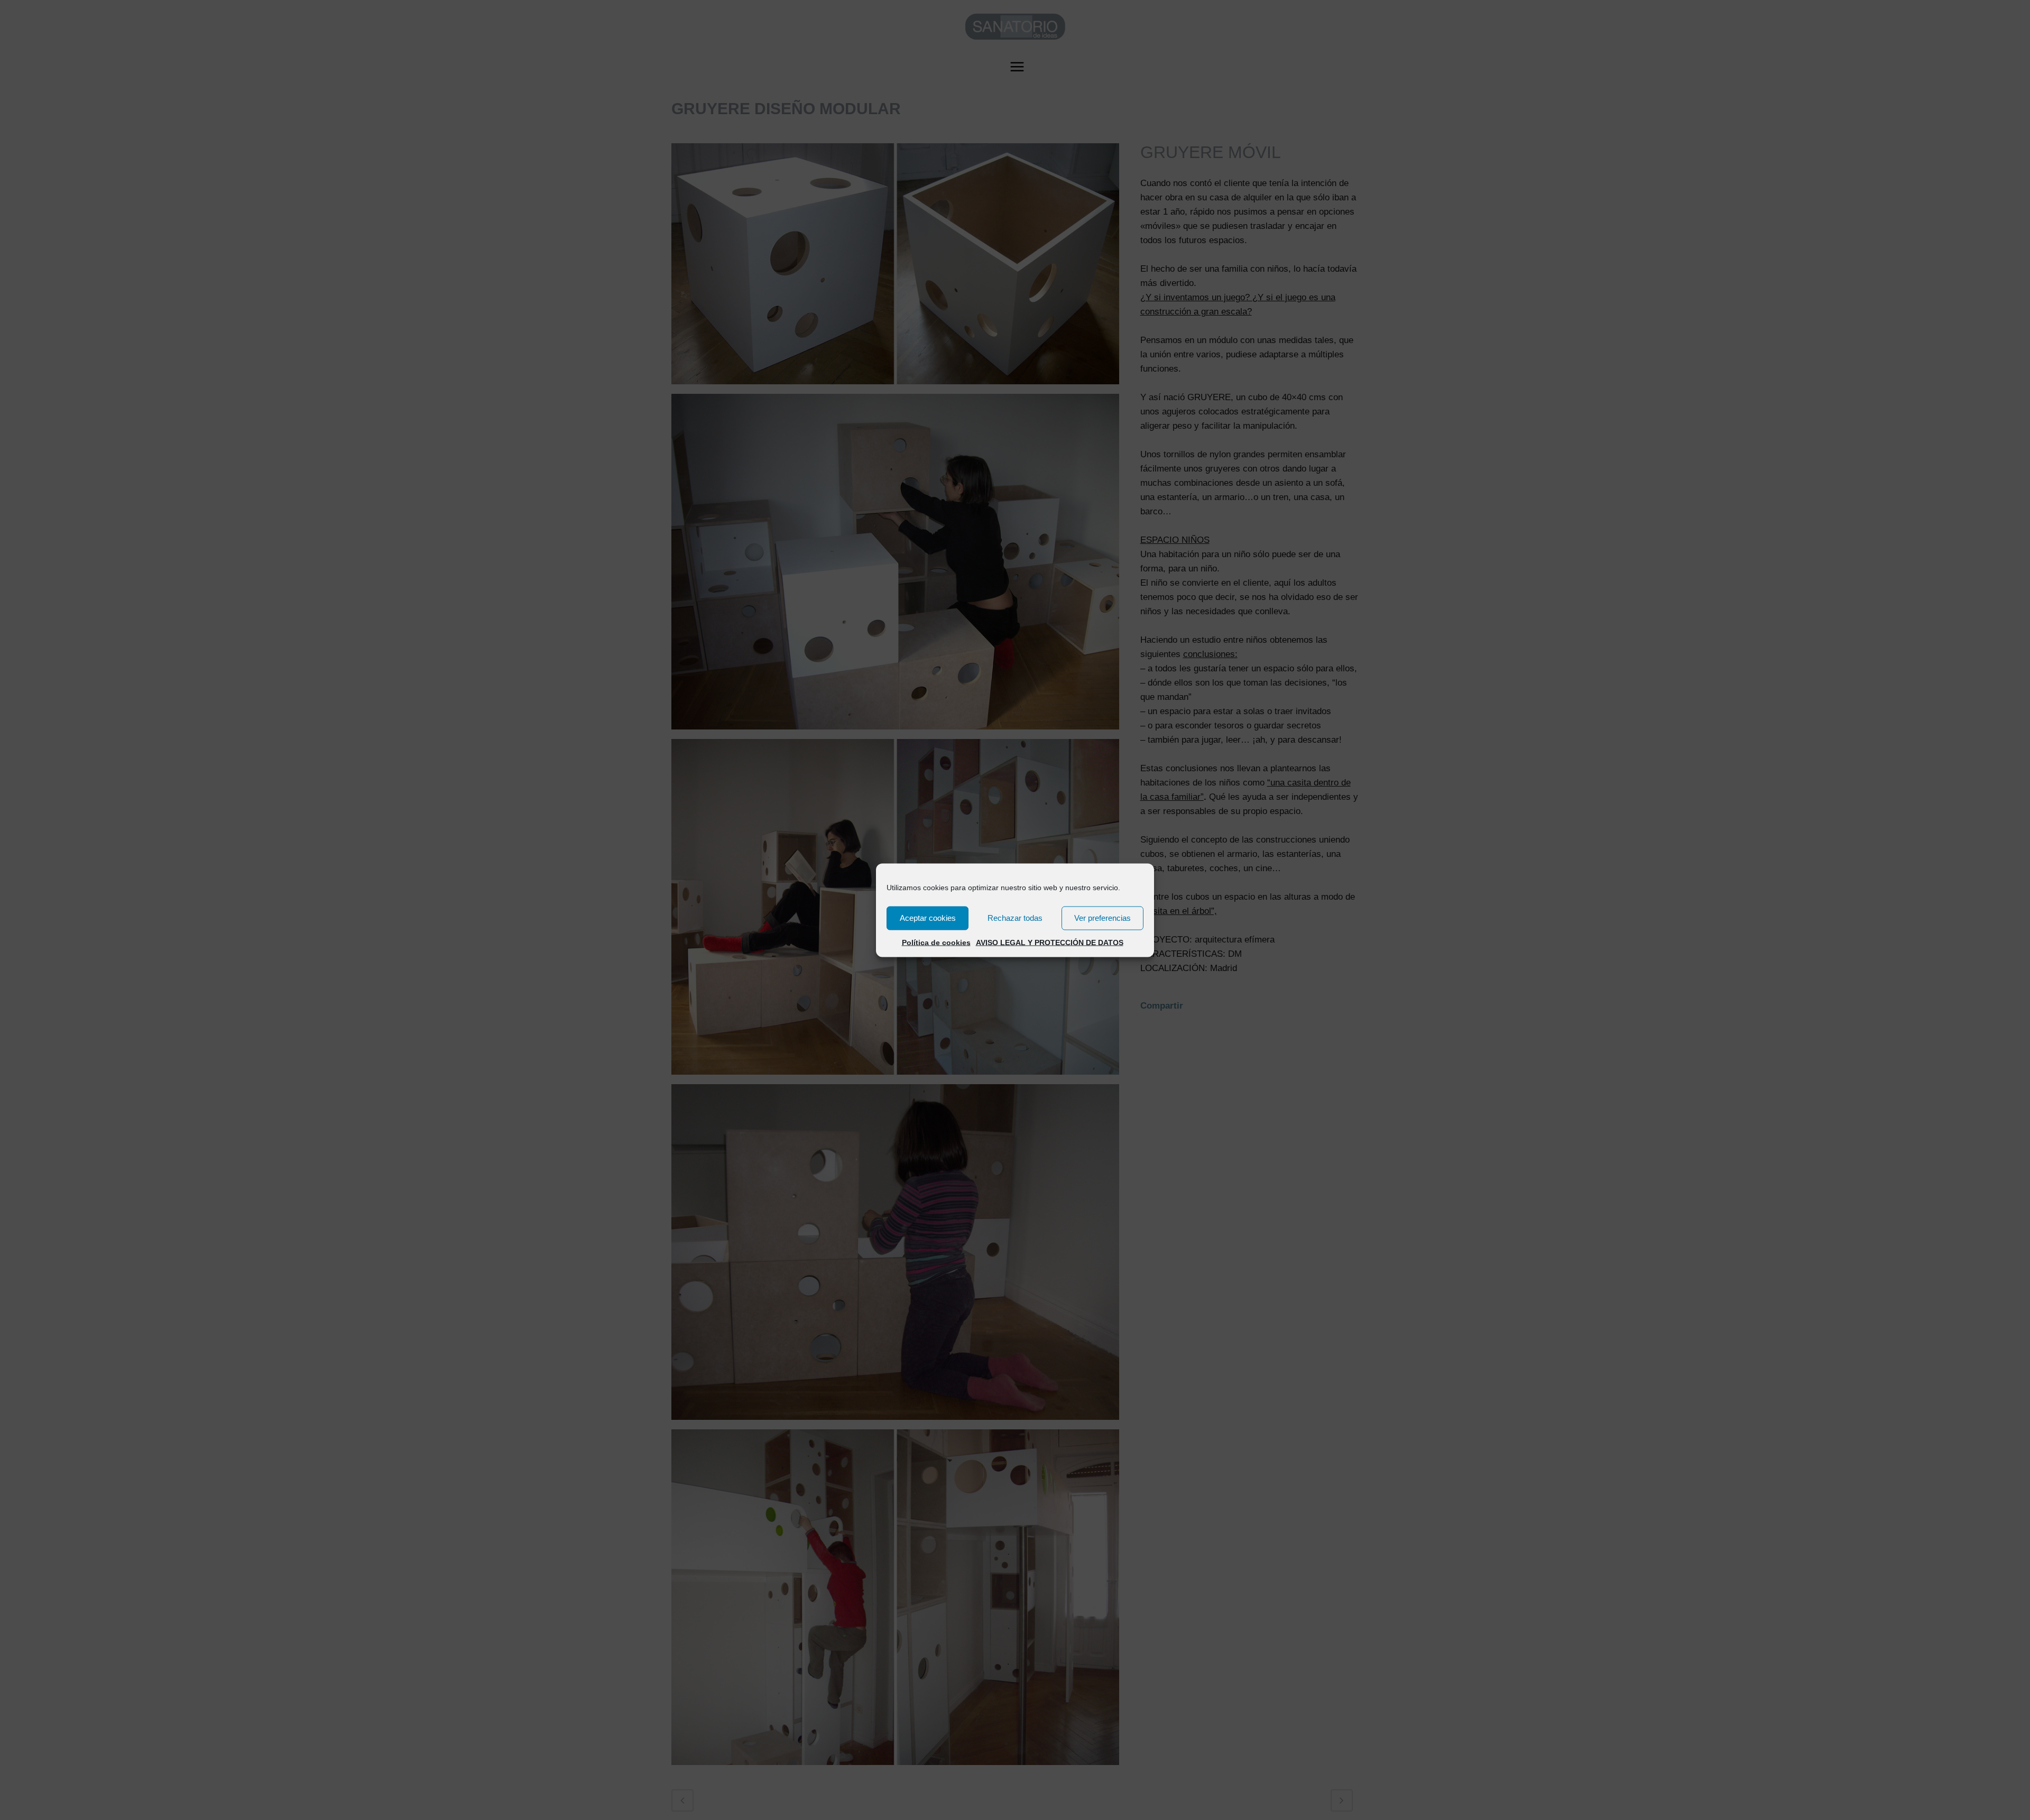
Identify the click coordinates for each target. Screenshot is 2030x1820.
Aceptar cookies (928, 918)
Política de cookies (936, 942)
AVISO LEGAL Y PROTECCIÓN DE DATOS (1050, 942)
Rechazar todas (1015, 918)
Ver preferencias (1102, 918)
